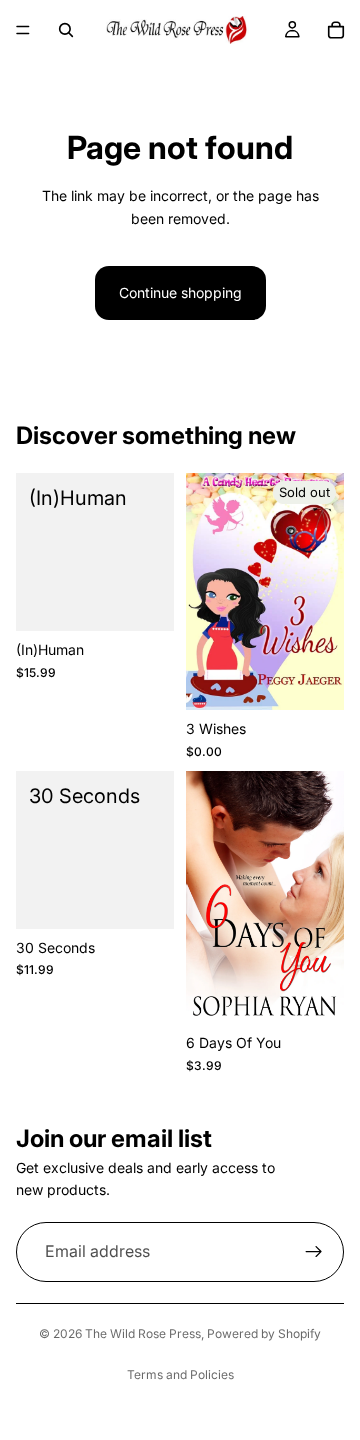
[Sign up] (314, 1252)
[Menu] (23, 30)
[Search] (66, 30)
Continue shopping (180, 292)
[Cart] (336, 30)
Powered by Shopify (264, 1333)
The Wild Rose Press (143, 1333)
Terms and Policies (180, 1374)
